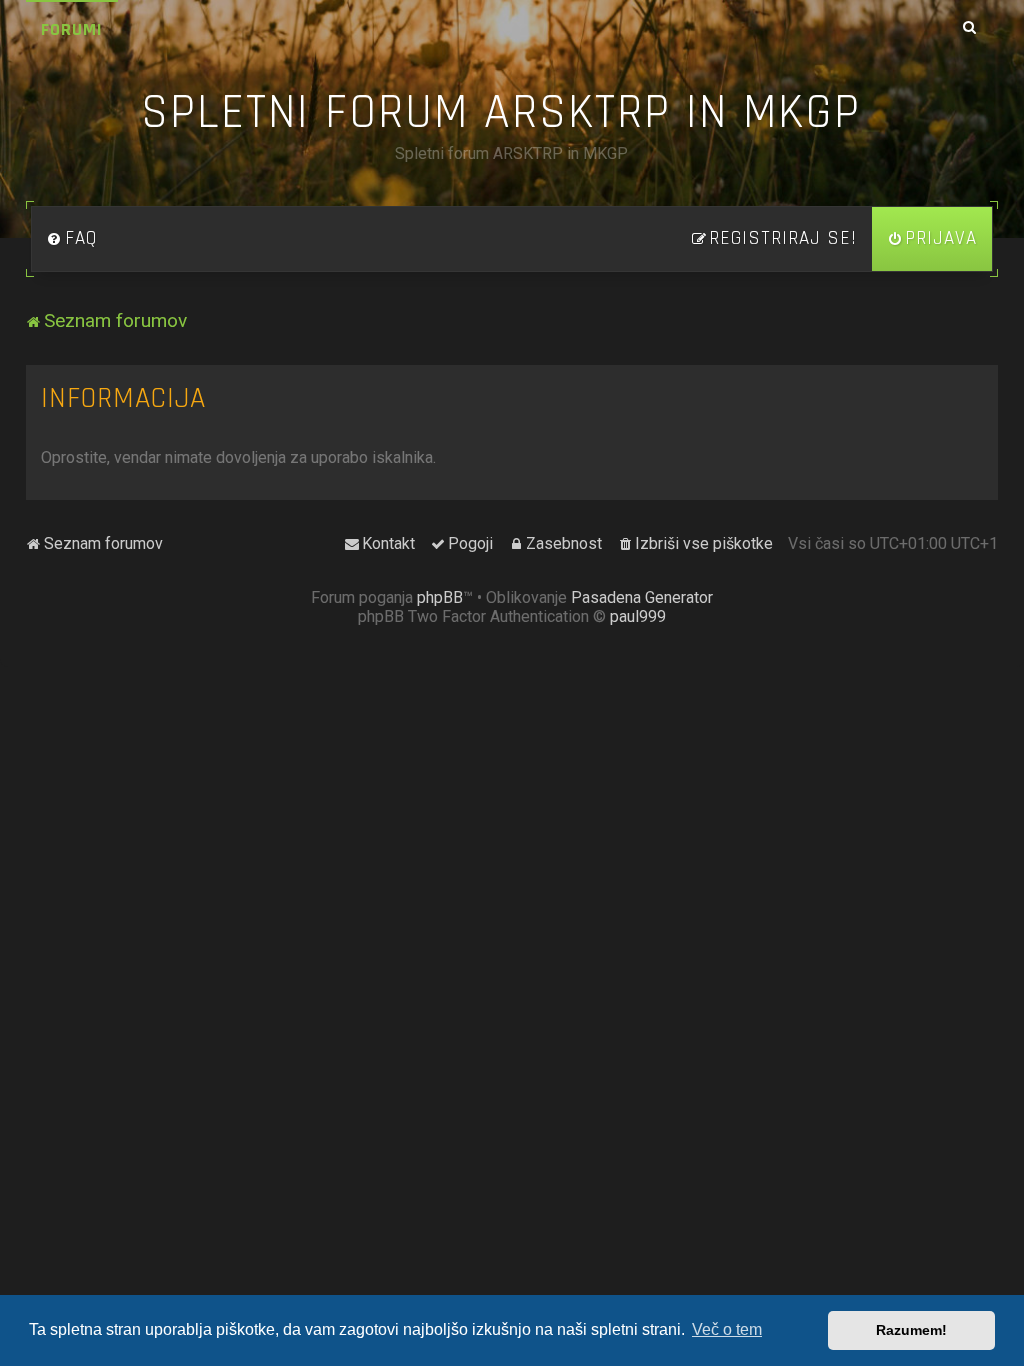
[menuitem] (72, 239)
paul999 (638, 616)
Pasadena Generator (642, 597)
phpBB (440, 597)
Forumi (72, 29)
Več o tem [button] (727, 1329)
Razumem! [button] (911, 1330)
